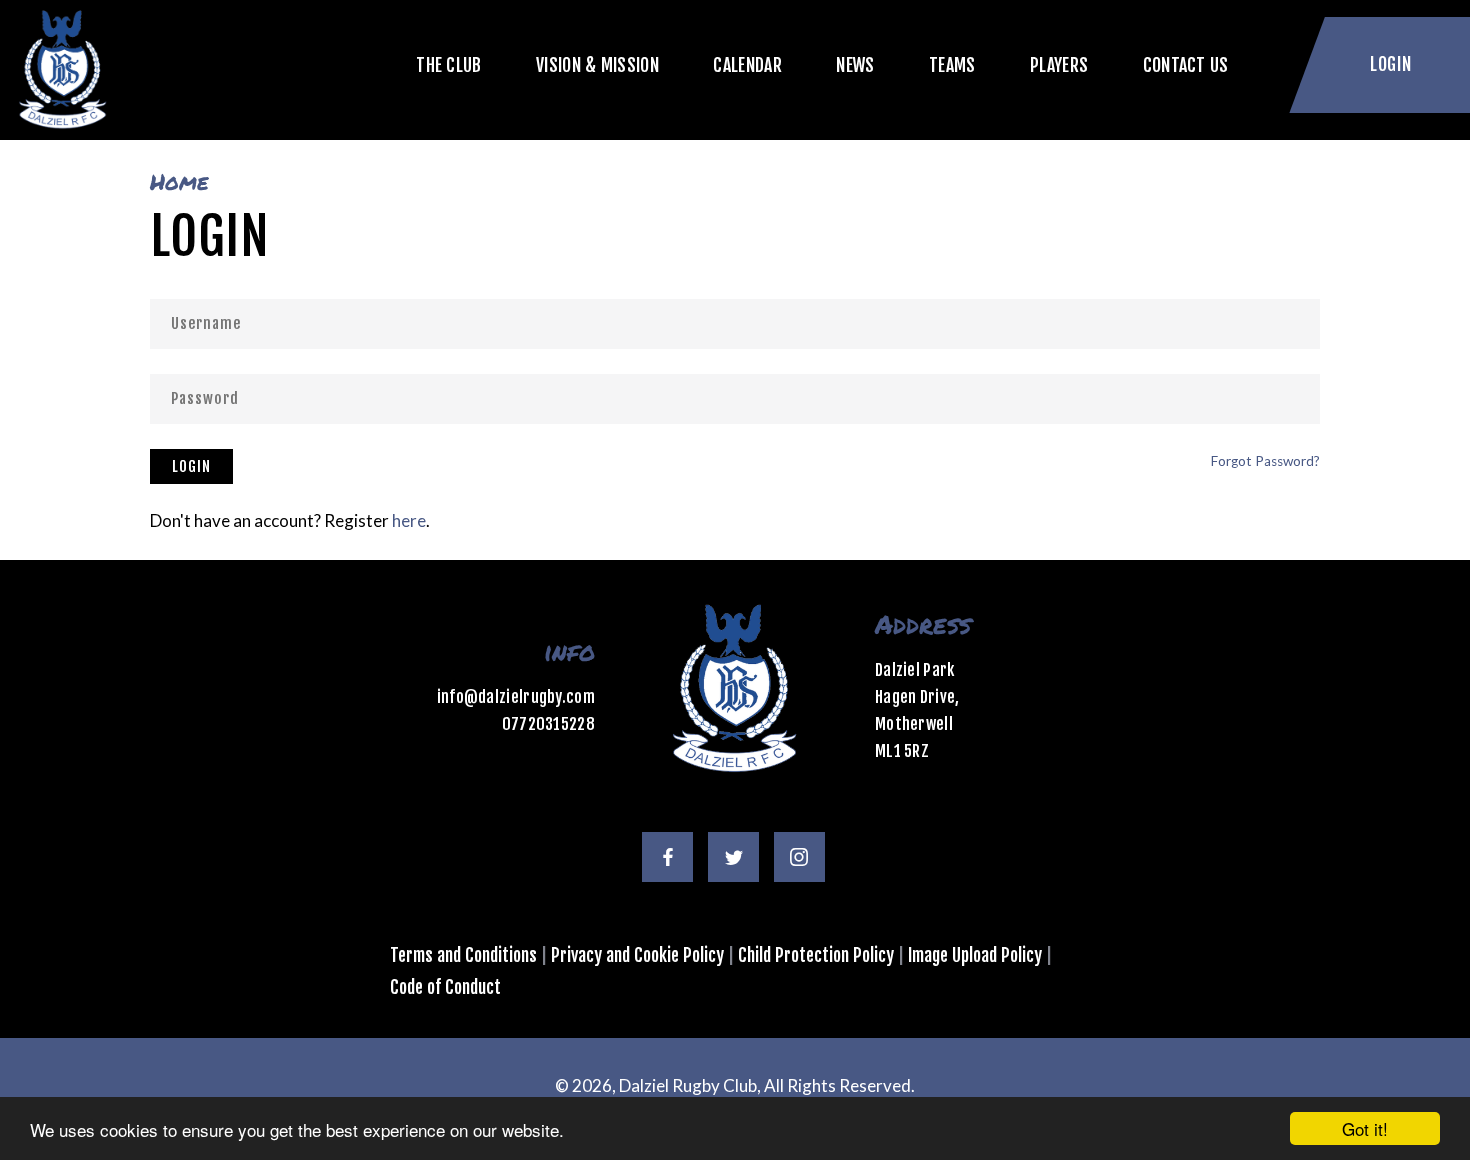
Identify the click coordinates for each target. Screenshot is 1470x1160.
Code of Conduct (445, 987)
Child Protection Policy (816, 955)
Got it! (1365, 1128)
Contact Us (1186, 64)
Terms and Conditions (463, 955)
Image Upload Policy (975, 955)
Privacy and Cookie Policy (637, 955)
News (855, 64)
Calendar (747, 64)
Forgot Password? (1265, 461)
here (409, 520)
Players (1059, 64)
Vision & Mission (597, 64)
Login (191, 466)
